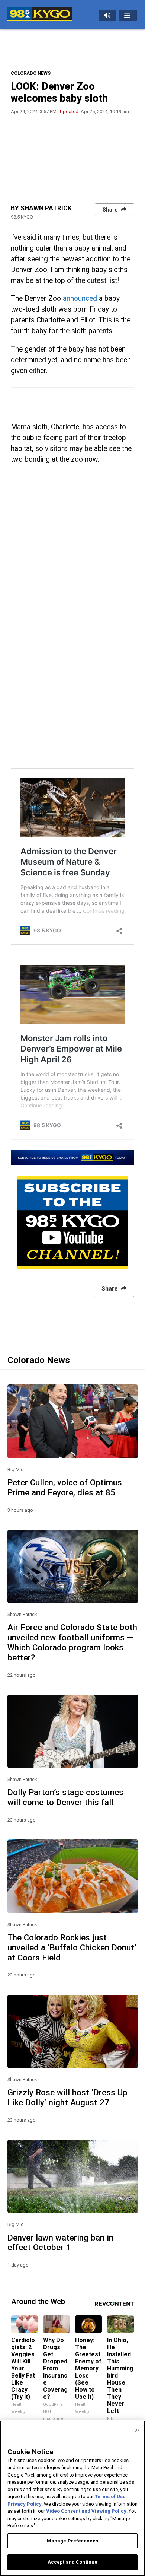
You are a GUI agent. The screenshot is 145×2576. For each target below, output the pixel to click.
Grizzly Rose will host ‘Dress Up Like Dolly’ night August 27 (67, 2097)
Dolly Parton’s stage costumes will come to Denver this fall (65, 1797)
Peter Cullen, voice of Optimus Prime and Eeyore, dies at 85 (65, 1487)
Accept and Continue (72, 2562)
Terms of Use (110, 2497)
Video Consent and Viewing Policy (86, 2511)
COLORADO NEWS (31, 73)
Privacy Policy (25, 2504)
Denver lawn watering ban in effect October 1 (60, 2243)
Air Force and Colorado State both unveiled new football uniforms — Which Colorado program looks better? (72, 1642)
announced (80, 298)
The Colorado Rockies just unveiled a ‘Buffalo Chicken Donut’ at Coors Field (72, 1947)
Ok (137, 2430)
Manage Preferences (72, 2541)
